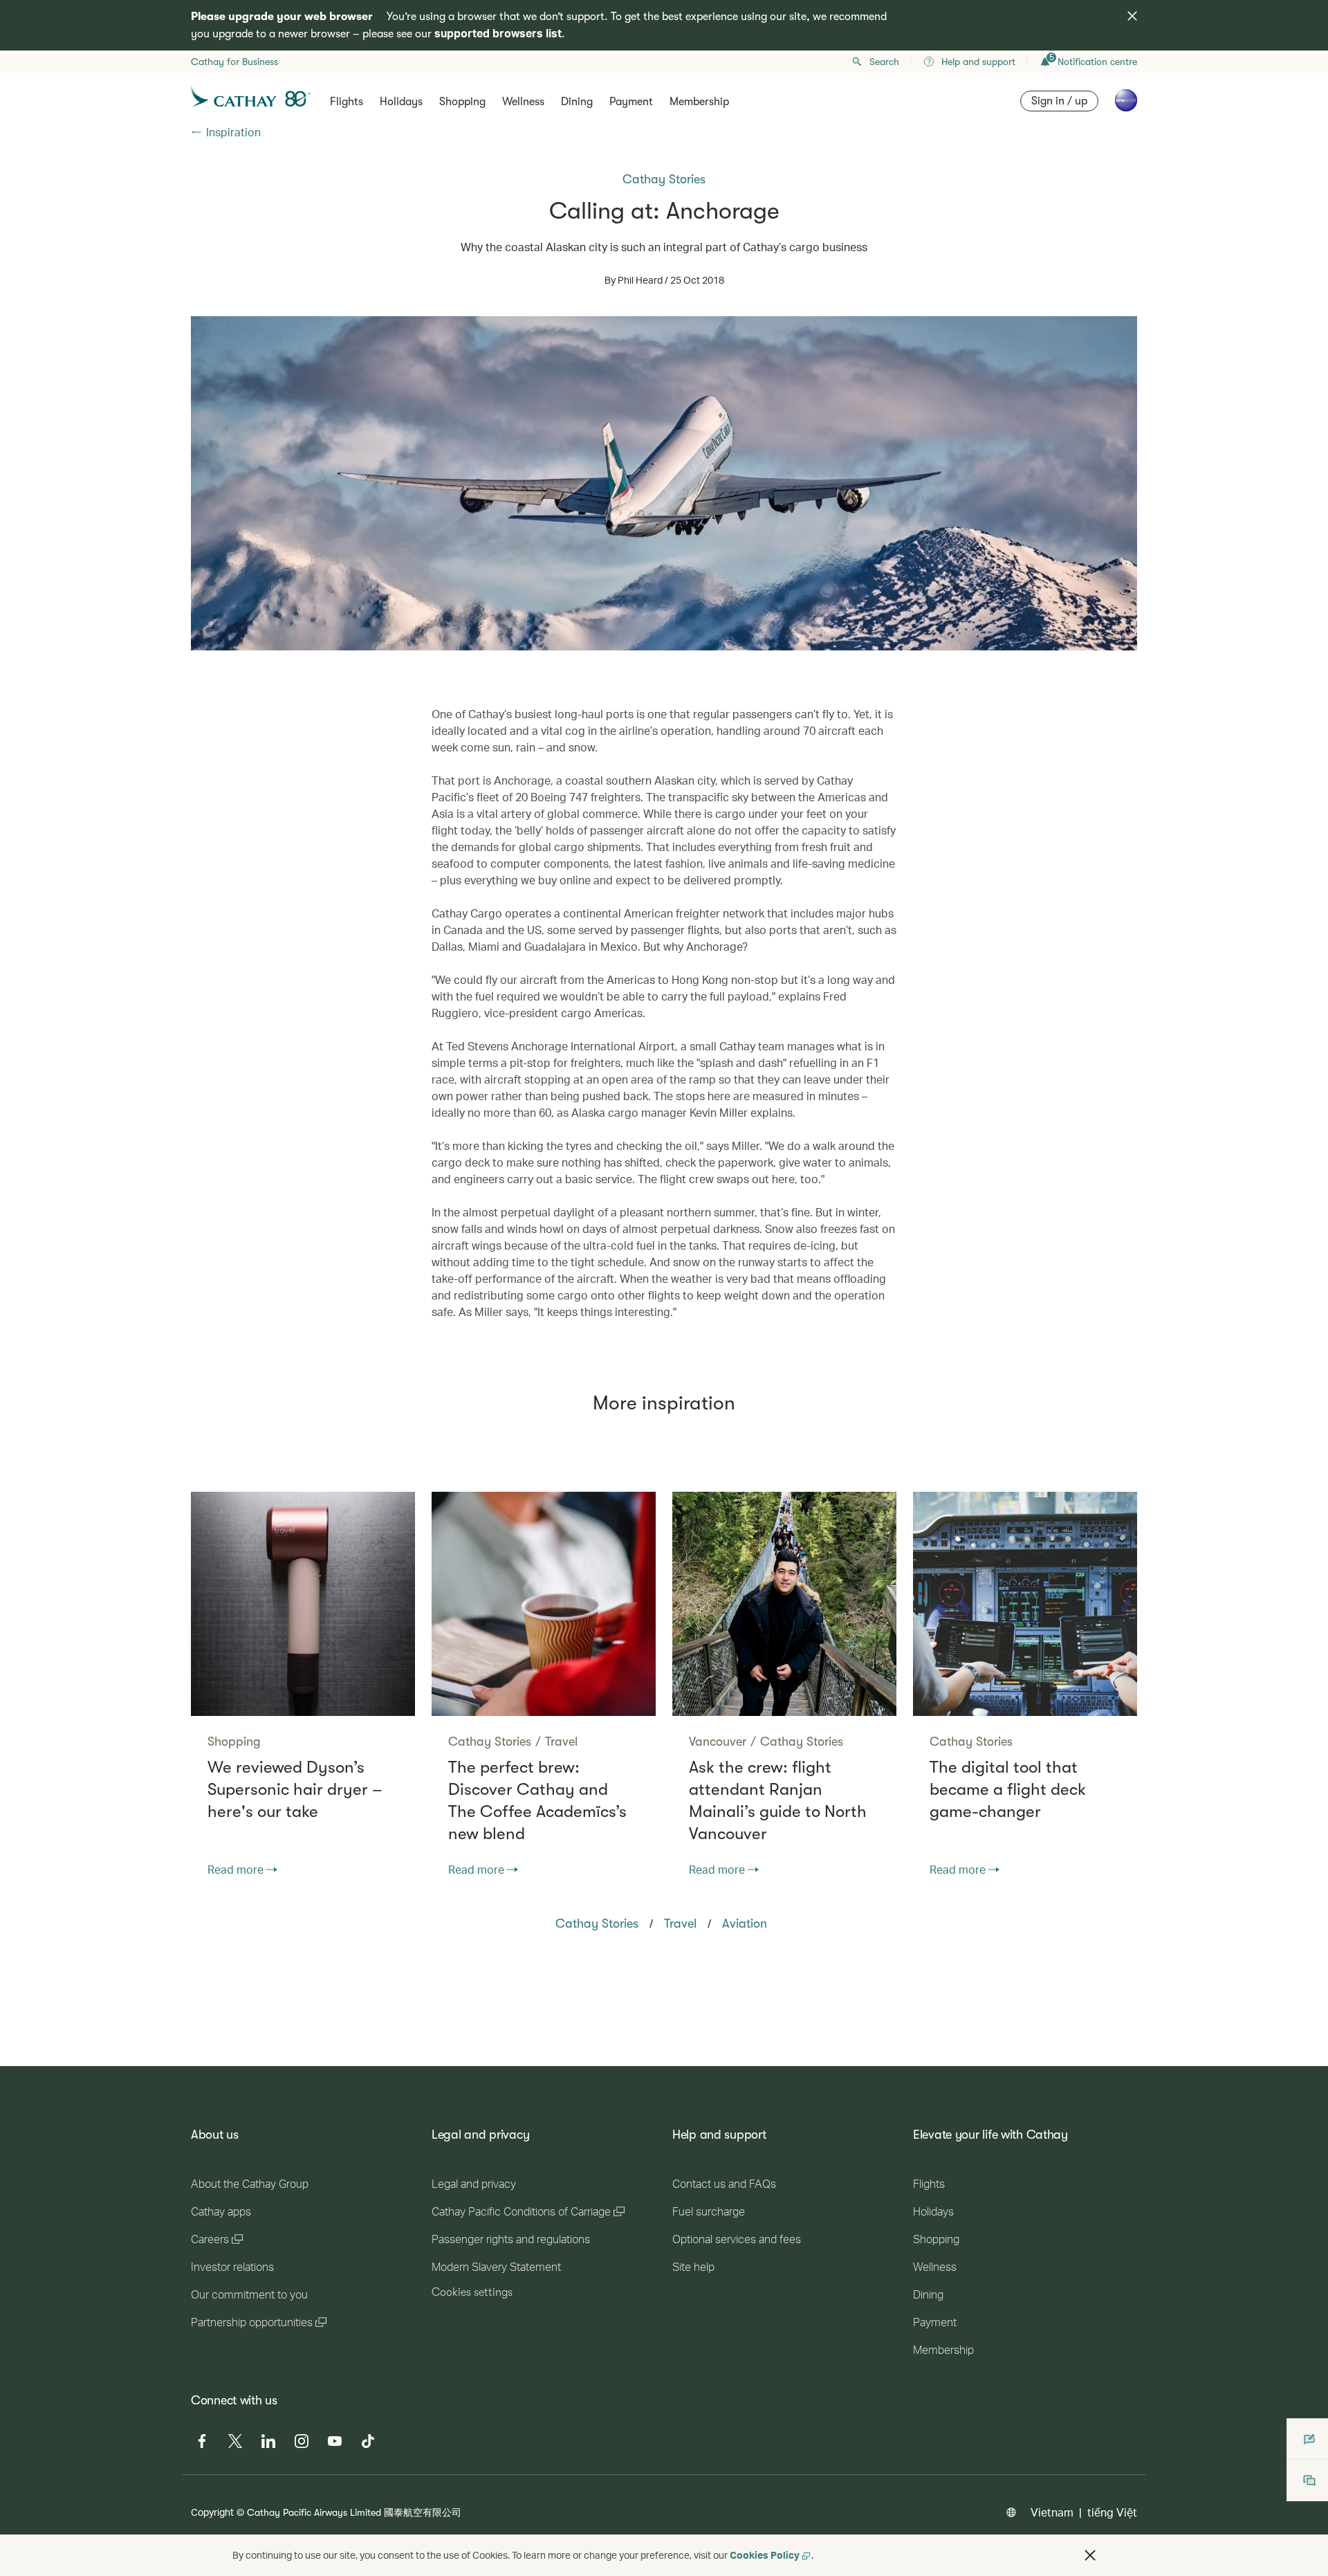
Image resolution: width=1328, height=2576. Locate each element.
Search (884, 62)
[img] (1132, 16)
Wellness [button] (523, 102)
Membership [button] (699, 102)
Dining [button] (577, 102)
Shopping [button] (462, 102)
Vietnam (1052, 2512)
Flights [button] (347, 102)
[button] (1090, 2555)
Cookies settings (472, 2292)
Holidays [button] (401, 102)
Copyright (212, 2512)
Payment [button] (631, 102)
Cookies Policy (765, 2555)
